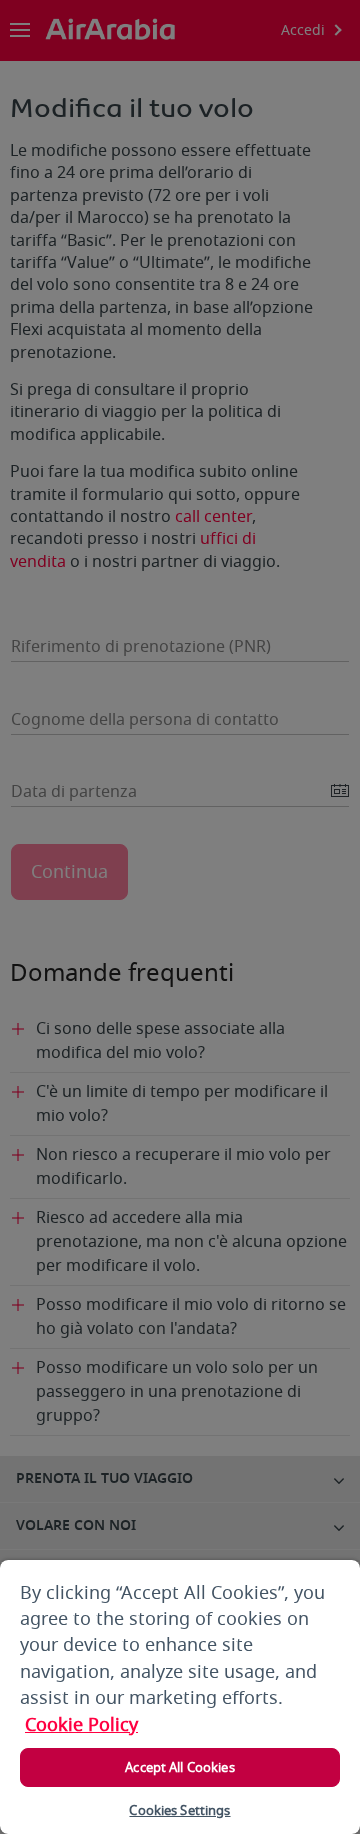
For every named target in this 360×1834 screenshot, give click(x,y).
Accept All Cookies (179, 1767)
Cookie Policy (81, 1725)
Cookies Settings (179, 1810)
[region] (180, 1697)
